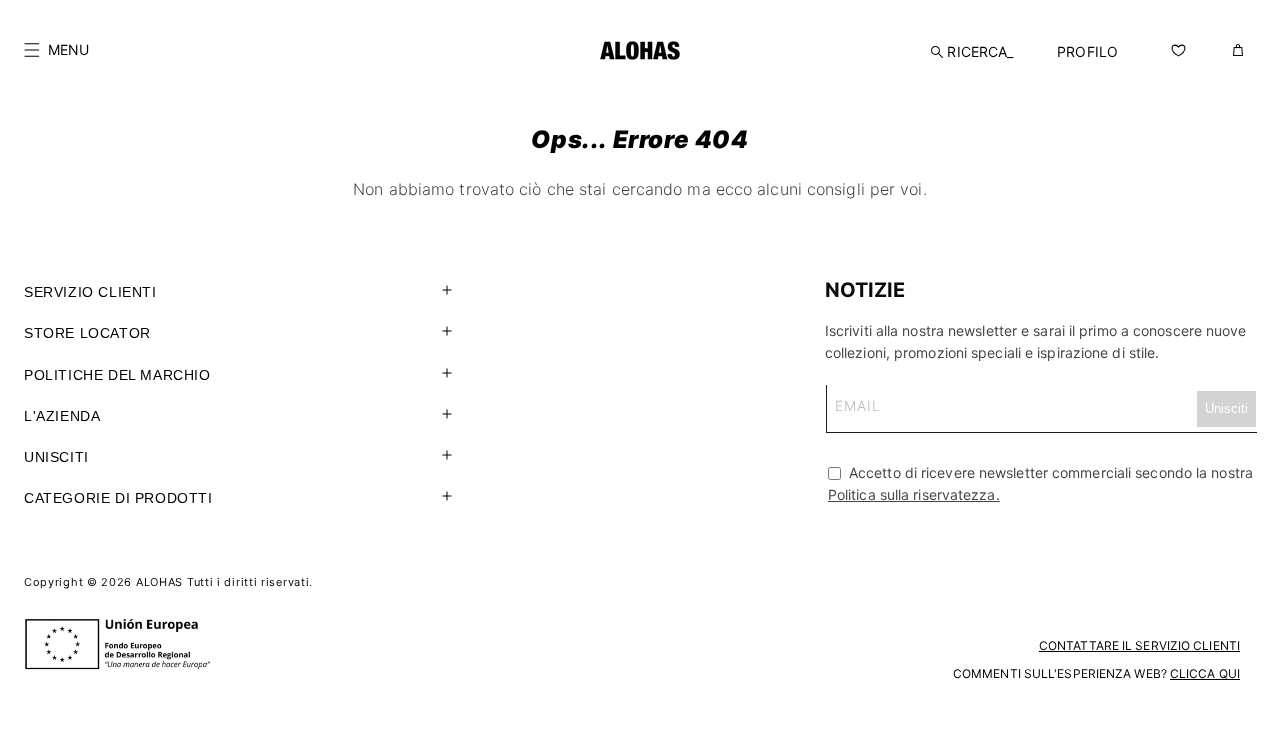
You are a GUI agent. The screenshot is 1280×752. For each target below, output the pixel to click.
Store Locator (87, 333)
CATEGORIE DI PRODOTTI (118, 498)
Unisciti (56, 457)
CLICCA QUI (1205, 673)
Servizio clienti (90, 292)
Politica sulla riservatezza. (914, 494)
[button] (56, 50)
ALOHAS (159, 582)
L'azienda (62, 416)
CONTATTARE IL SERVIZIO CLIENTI (1139, 645)
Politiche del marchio (117, 375)
